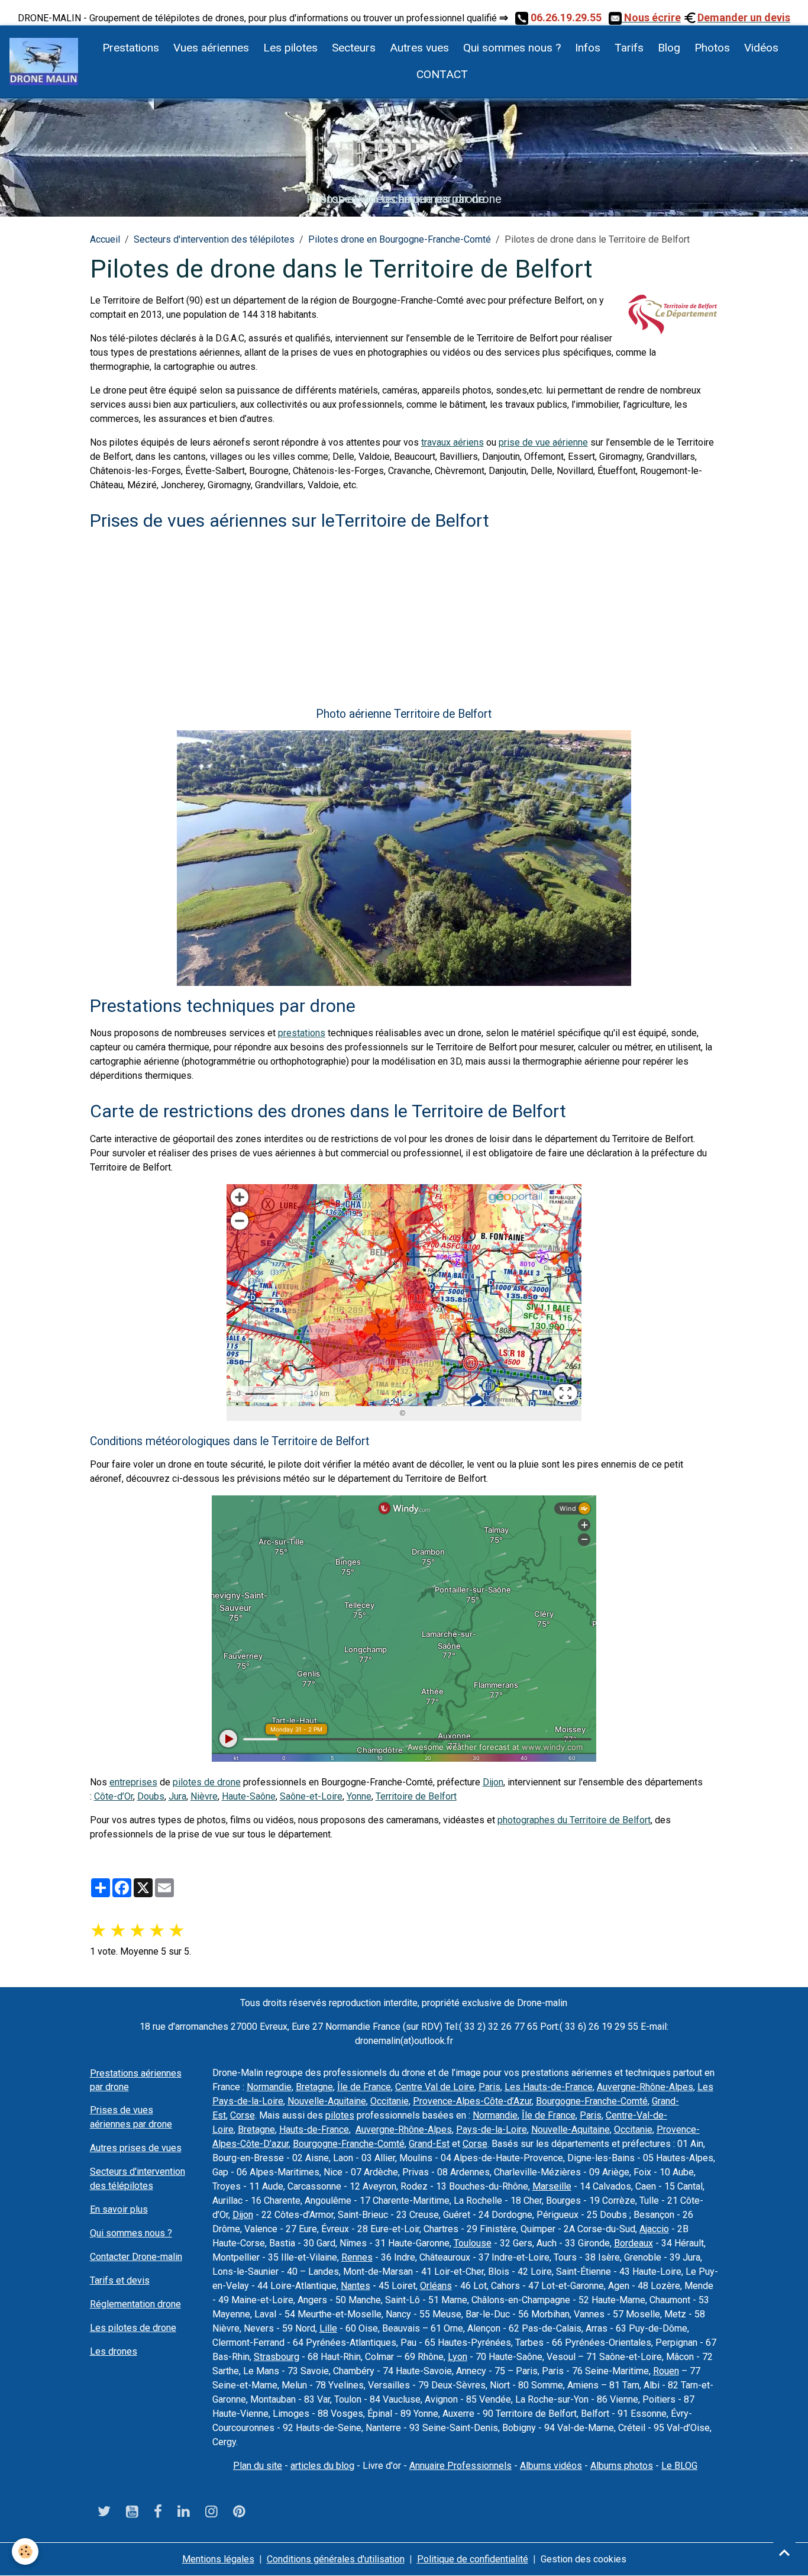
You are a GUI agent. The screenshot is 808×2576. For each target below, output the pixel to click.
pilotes (340, 2115)
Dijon (493, 1782)
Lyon (458, 2357)
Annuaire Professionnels (460, 2466)
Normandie (269, 2087)
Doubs (151, 1796)
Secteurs (354, 48)
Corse (243, 2115)
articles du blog (322, 2466)
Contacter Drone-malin (136, 2257)
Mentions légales (218, 2559)
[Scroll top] (784, 2552)
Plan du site (258, 2466)
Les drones (114, 2351)
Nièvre (204, 1796)
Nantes (355, 2286)
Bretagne (314, 2087)
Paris (489, 2087)
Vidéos (761, 48)
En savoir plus (119, 2209)
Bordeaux (634, 2243)
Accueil (105, 239)
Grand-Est (429, 2144)
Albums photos (622, 2466)
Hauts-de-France (314, 2130)
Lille (328, 2328)
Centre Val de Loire (435, 2087)
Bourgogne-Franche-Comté (592, 2101)
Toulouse (473, 2243)
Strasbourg (277, 2357)
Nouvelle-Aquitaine (327, 2101)
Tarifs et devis (120, 2280)
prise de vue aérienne (543, 442)
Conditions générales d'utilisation (336, 2559)
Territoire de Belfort (416, 1796)
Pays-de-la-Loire (492, 2130)
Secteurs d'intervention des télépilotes (214, 239)
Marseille (552, 2186)
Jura (177, 1796)
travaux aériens (453, 442)
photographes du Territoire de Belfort (574, 1820)
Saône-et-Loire (311, 1796)
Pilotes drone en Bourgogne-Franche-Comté (400, 239)
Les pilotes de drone (133, 2328)
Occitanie (390, 2101)
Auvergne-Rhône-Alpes (645, 2087)
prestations (302, 1033)
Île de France (364, 2087)
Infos (588, 48)
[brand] (44, 62)
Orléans (436, 2286)
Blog (669, 48)
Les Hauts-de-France (549, 2087)
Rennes (357, 2257)
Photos (712, 48)
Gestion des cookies (584, 2559)
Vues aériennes (211, 48)
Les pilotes (290, 48)
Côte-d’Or (114, 1796)
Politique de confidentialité (473, 2559)
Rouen (666, 2371)
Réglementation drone (135, 2304)
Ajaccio (654, 2229)
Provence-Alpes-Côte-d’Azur (472, 2101)
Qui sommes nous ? (512, 48)
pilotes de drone (207, 1782)
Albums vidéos (551, 2466)
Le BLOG (679, 2466)
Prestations (131, 48)
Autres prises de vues (136, 2148)
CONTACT (441, 74)
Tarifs (629, 48)
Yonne (359, 1796)
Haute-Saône (249, 1796)
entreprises (133, 1782)
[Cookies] (25, 2551)
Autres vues (419, 48)
